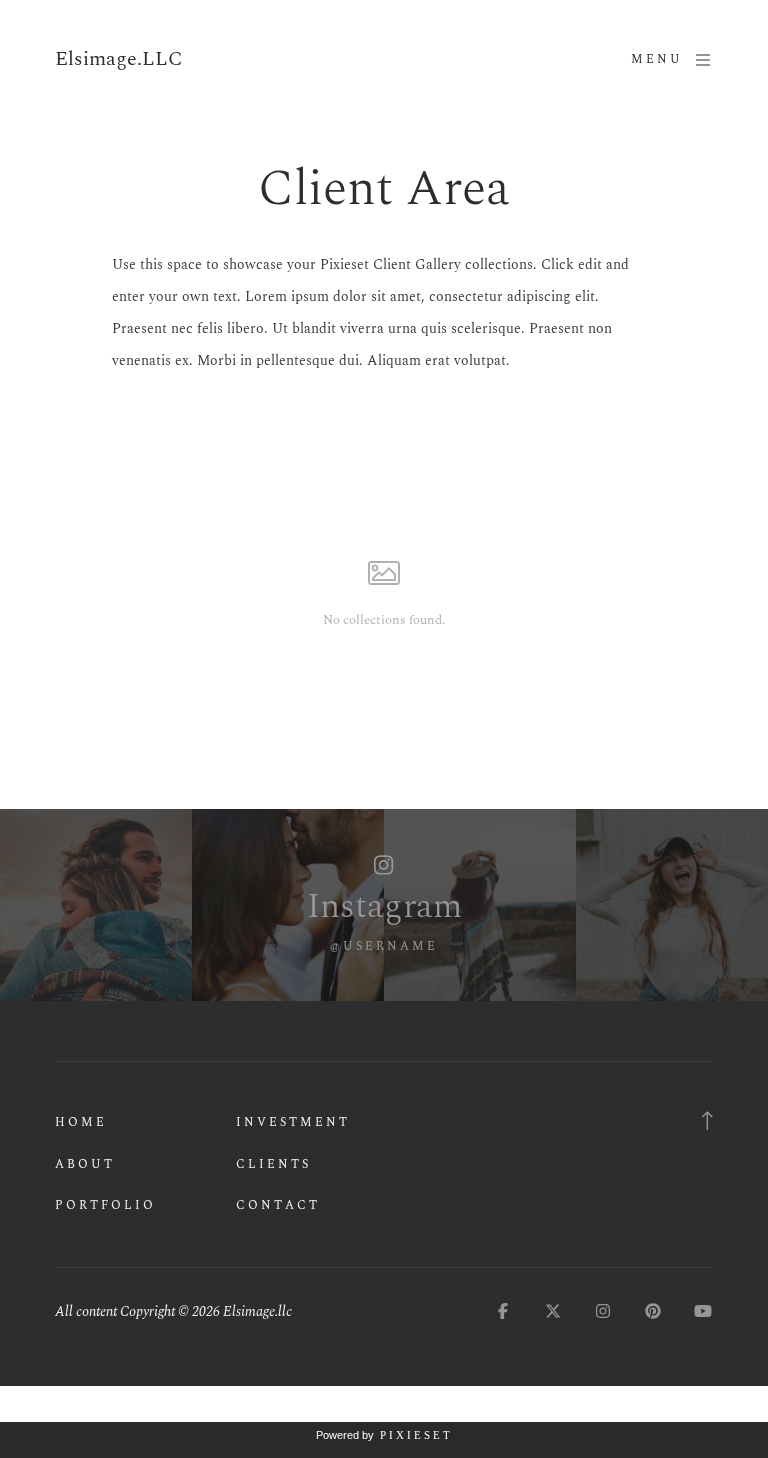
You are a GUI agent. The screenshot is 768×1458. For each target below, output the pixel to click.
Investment (293, 1122)
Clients (273, 1164)
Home (81, 1122)
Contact (278, 1205)
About (85, 1164)
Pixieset (416, 1435)
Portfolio (105, 1205)
